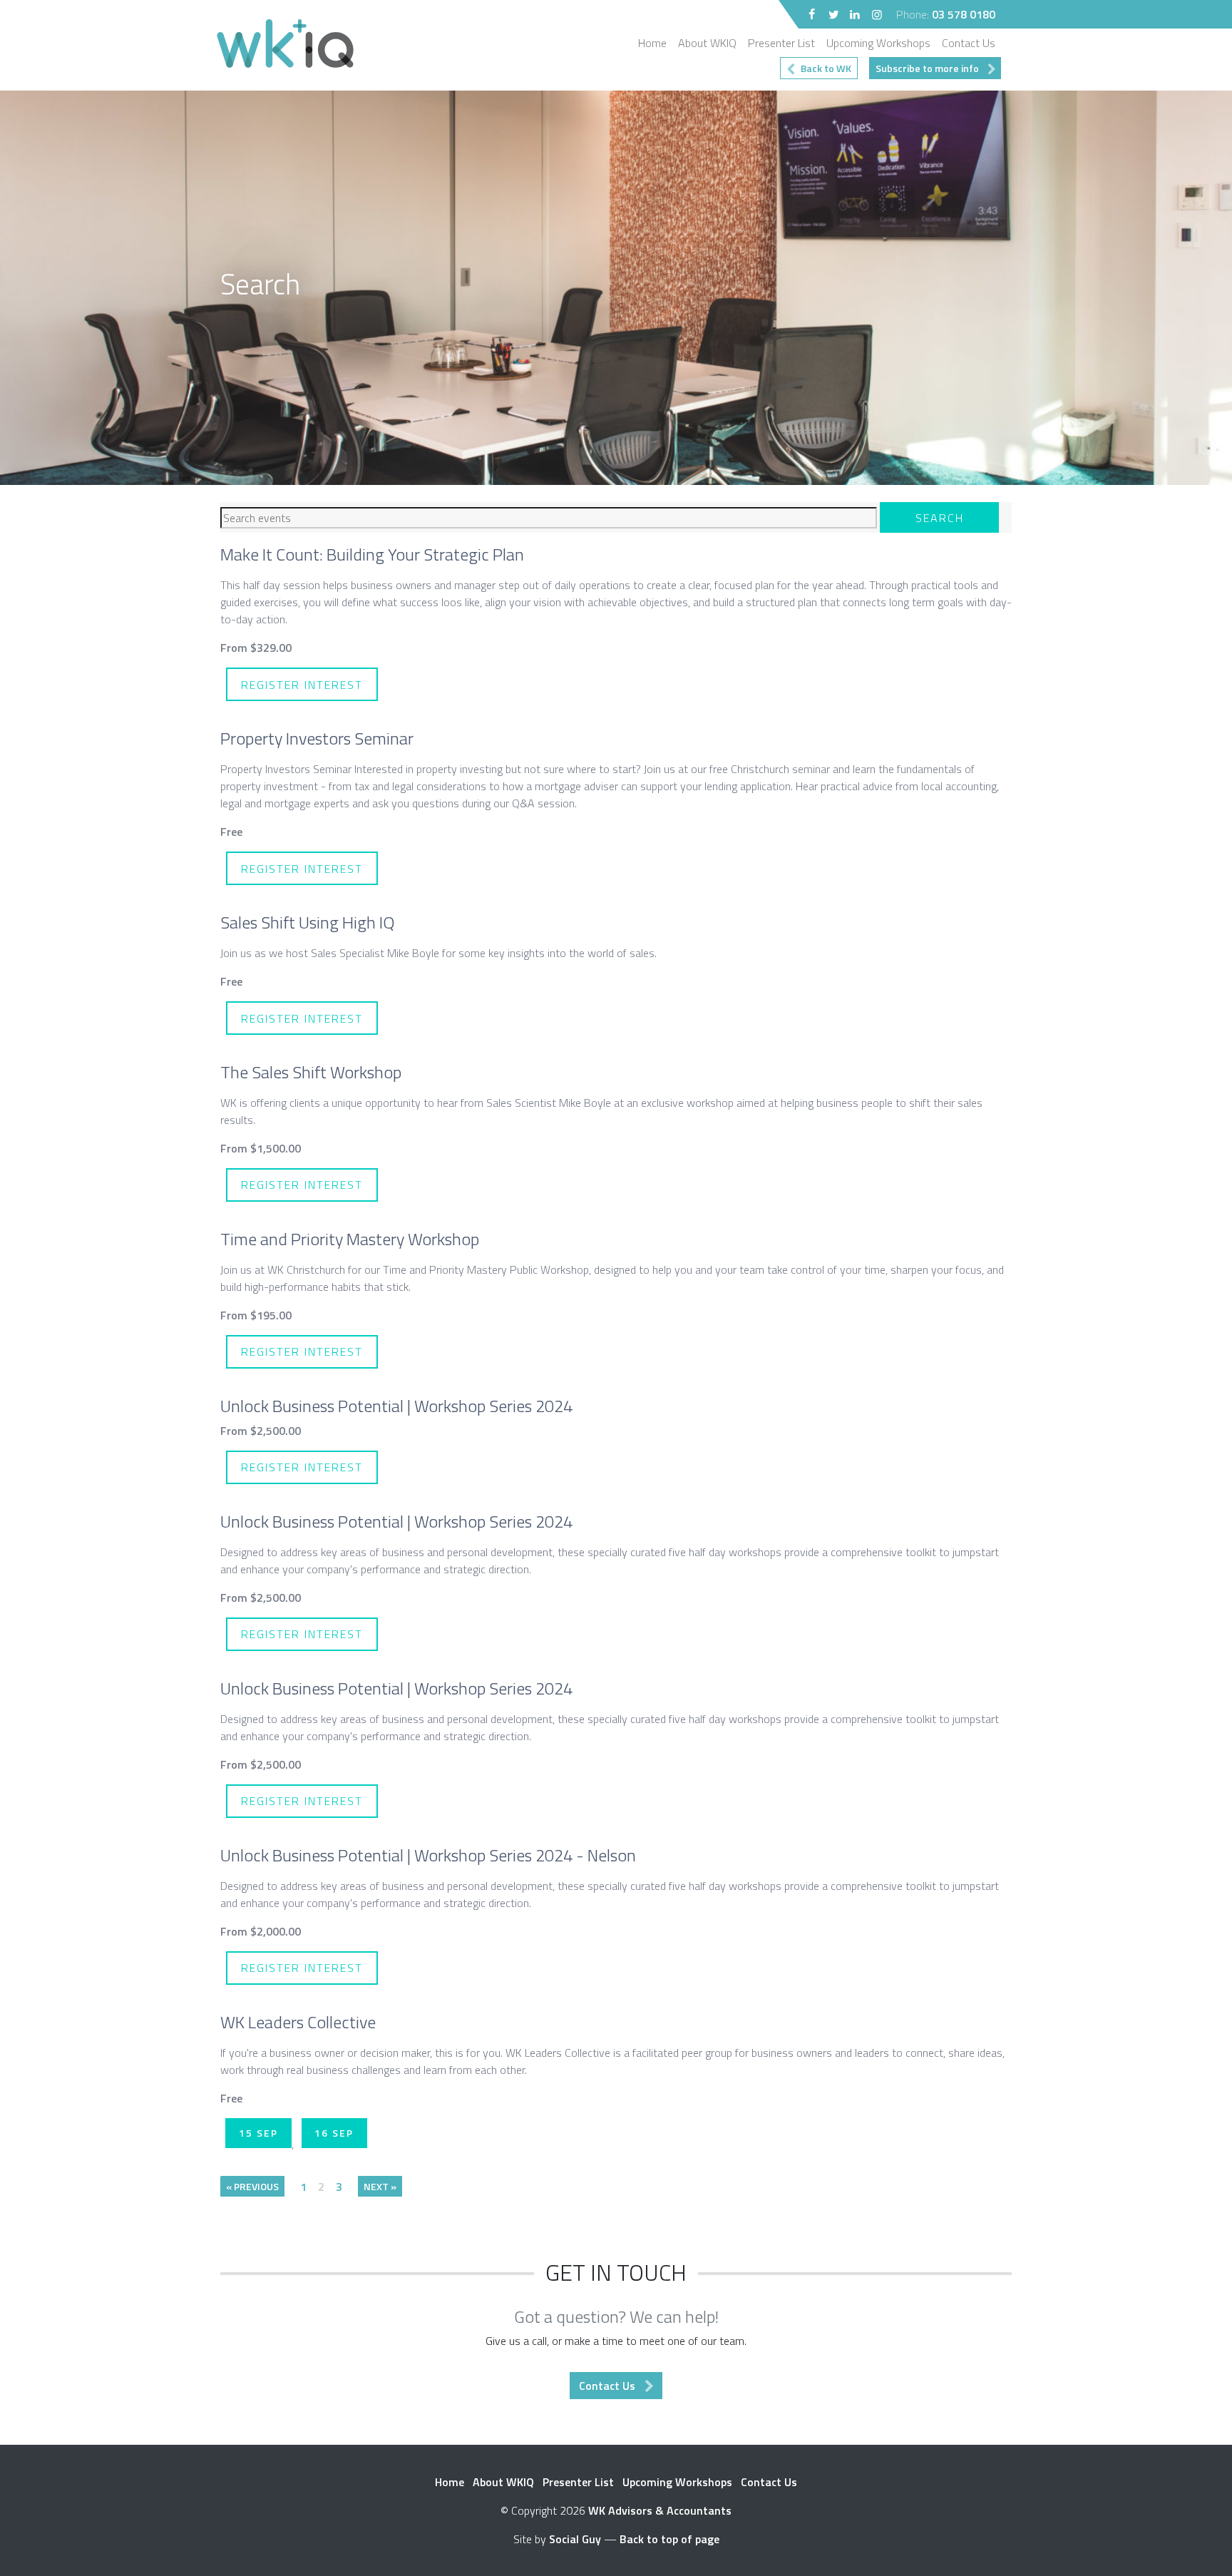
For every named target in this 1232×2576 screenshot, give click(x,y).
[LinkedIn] (855, 14)
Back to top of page (669, 2539)
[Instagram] (877, 14)
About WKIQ (707, 43)
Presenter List (781, 43)
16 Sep (334, 2133)
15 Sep (258, 2133)
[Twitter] (833, 14)
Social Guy (575, 2539)
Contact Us (969, 43)
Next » (380, 2186)
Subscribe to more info (927, 68)
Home (652, 43)
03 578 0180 (964, 14)
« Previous (252, 2186)
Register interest (302, 685)
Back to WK (826, 68)
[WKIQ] (289, 45)
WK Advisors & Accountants (660, 2510)
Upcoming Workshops (878, 43)
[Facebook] (812, 14)
